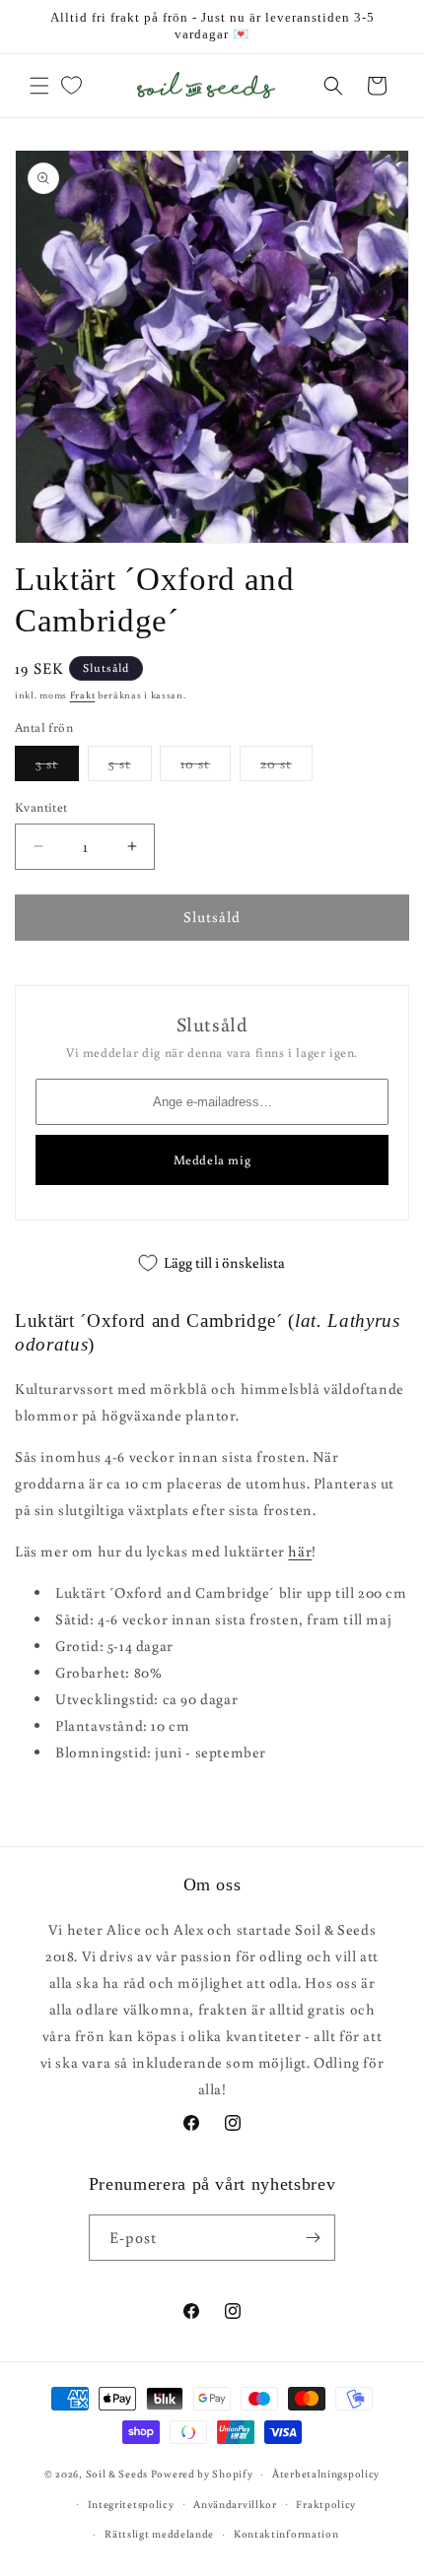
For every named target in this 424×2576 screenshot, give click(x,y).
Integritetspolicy (131, 2504)
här (300, 1551)
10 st (206, 767)
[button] (39, 86)
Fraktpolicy (326, 2504)
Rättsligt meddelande (159, 2534)
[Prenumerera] (313, 2238)
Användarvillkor (235, 2504)
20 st (286, 767)
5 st (130, 767)
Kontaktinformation (286, 2534)
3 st (57, 767)
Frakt (83, 695)
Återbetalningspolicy (326, 2474)
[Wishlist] (71, 86)
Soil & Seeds (117, 2474)
